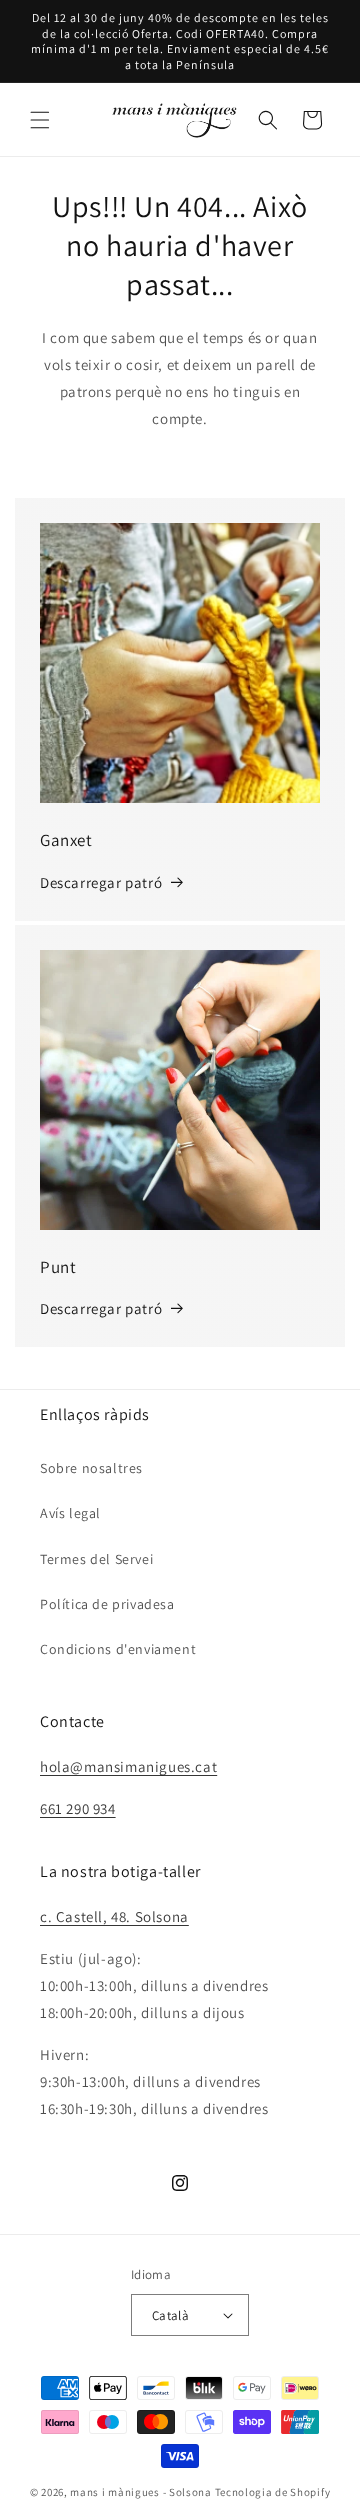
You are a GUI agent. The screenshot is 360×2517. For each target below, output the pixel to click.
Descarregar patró (101, 882)
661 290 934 (78, 1808)
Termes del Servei (96, 1559)
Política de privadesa (107, 1604)
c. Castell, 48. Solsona (114, 1916)
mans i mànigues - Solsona (141, 2492)
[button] (40, 120)
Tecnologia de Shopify (273, 2492)
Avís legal (70, 1513)
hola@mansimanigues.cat (128, 1766)
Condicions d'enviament (118, 1649)
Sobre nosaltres (91, 1468)
